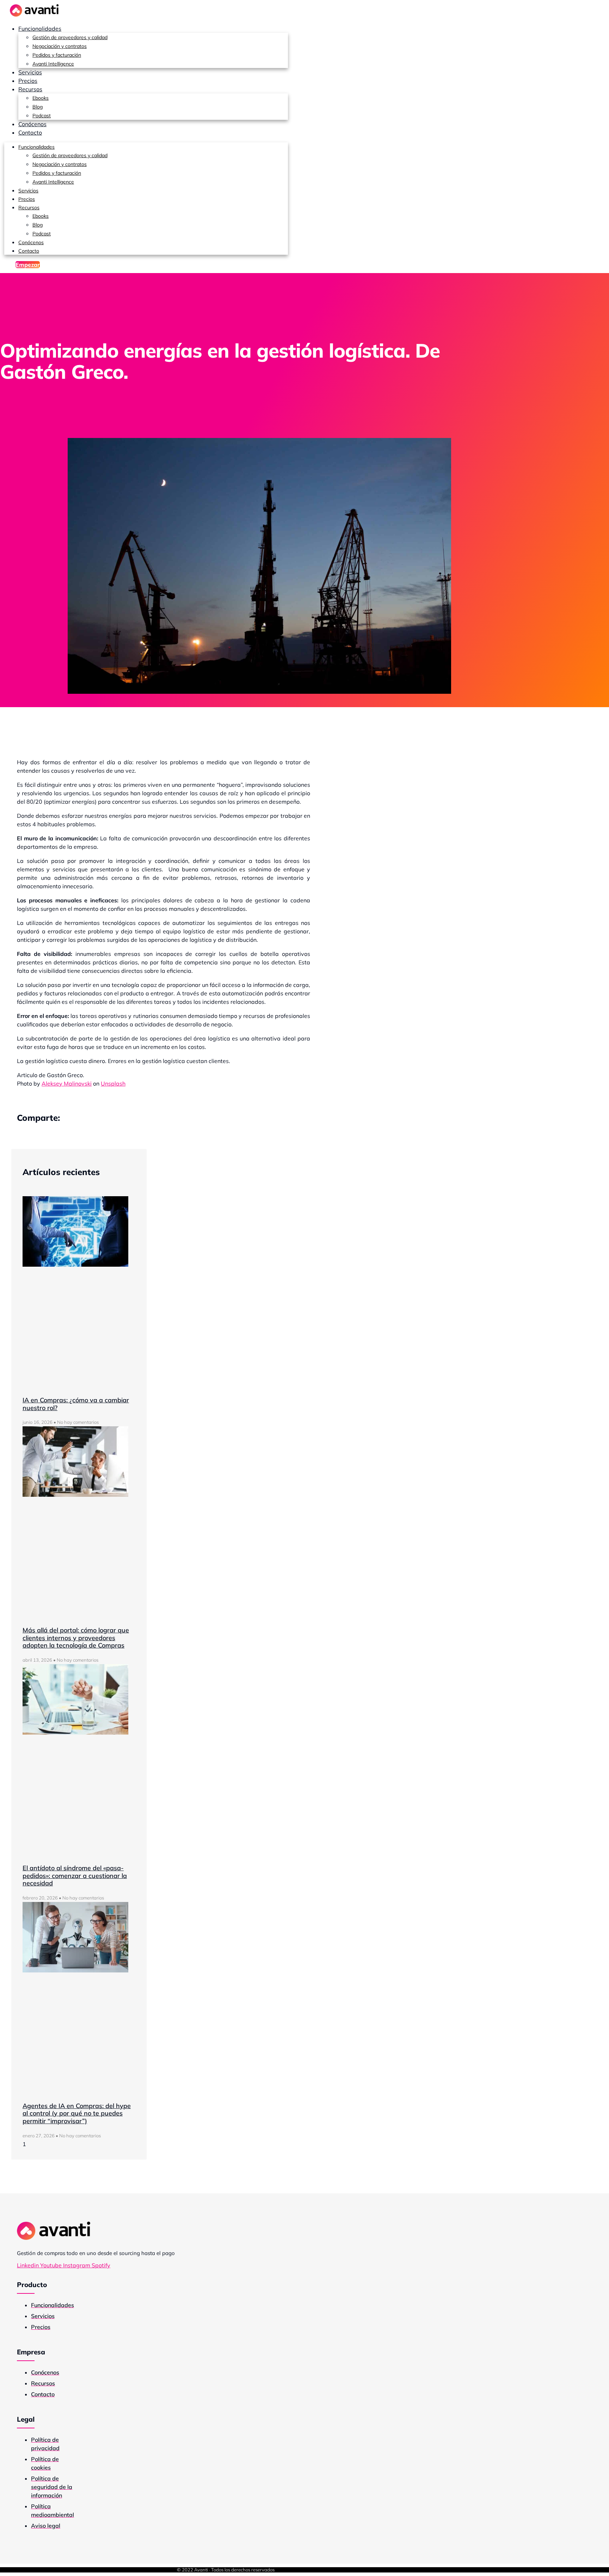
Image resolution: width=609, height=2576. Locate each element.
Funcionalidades (40, 29)
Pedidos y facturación (57, 55)
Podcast (42, 116)
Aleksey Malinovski (67, 1083)
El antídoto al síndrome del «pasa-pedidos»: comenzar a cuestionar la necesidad (75, 1876)
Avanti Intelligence (53, 64)
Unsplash (113, 1083)
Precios (28, 81)
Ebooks (41, 98)
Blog (38, 107)
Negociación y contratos (60, 46)
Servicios (30, 72)
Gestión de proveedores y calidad (70, 37)
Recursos (30, 89)
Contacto (30, 132)
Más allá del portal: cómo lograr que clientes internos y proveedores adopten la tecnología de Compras (76, 1638)
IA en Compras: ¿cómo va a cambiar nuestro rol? (76, 1404)
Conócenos (32, 124)
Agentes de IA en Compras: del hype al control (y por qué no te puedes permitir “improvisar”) (77, 2113)
